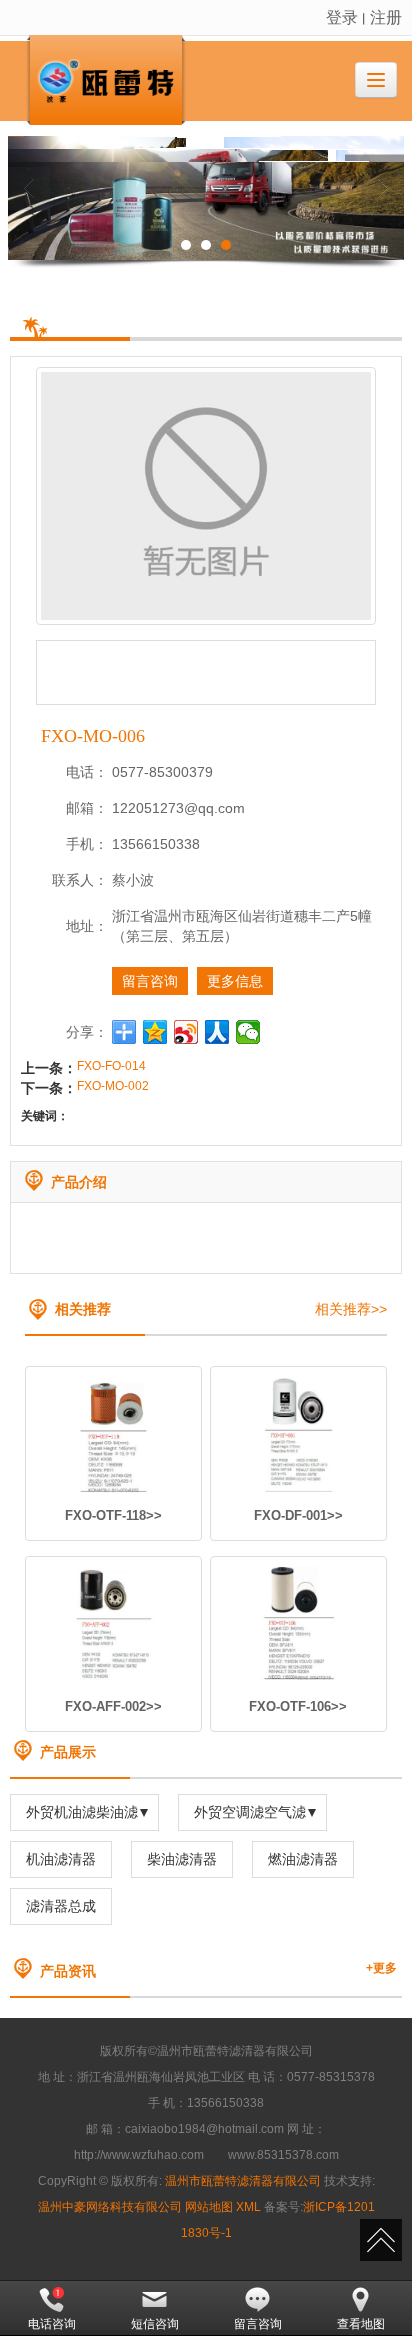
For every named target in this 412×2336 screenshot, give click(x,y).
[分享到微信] (248, 1032)
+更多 (381, 1968)
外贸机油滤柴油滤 (82, 1812)
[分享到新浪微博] (186, 1032)
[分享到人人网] (217, 1032)
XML (248, 2207)
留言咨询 (150, 981)
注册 (386, 16)
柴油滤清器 (182, 1859)
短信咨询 (155, 2322)
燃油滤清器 (303, 1859)
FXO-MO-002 (113, 1086)
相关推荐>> (351, 1309)
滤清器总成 (61, 1906)
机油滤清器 (61, 1859)
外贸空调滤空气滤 (250, 1812)
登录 (342, 16)
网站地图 (209, 2207)
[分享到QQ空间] (155, 1032)
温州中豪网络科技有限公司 (110, 2207)
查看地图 (361, 2322)
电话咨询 (52, 2322)
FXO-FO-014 (111, 1066)
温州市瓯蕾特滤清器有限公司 (243, 2181)
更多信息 (235, 981)
